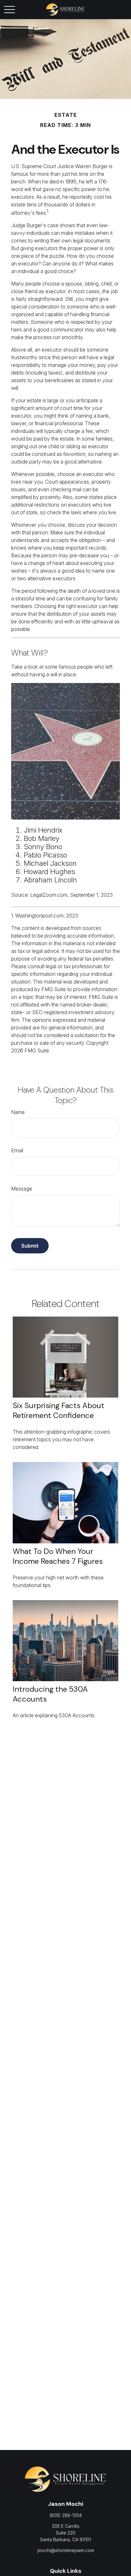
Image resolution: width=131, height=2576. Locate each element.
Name (18, 1112)
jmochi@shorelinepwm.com (66, 2550)
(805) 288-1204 (66, 2515)
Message (22, 1189)
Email (17, 1150)
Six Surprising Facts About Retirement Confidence (59, 1410)
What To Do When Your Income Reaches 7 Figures (58, 1556)
